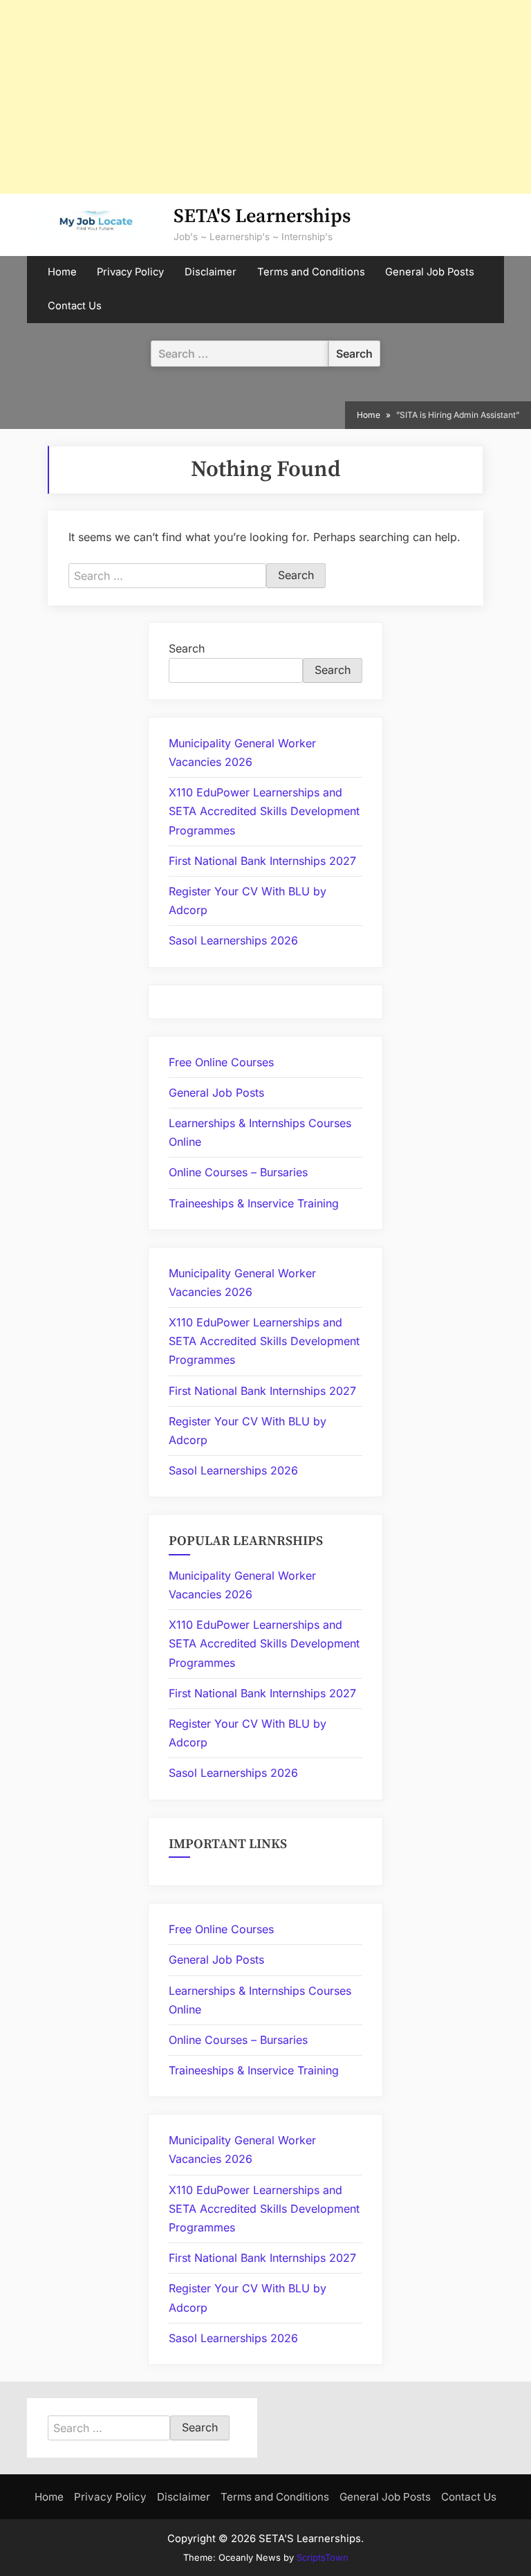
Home (62, 272)
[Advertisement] (265, 97)
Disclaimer (211, 272)
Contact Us (75, 306)
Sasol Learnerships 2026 (233, 940)
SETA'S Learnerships (262, 216)
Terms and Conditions (311, 272)
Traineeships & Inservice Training (254, 1203)
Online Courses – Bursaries (238, 1172)
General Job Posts (430, 272)
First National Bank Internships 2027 (262, 861)
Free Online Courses (221, 1062)
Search (187, 648)
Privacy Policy (130, 272)
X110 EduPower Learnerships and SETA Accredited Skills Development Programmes (264, 811)
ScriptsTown (323, 2557)
